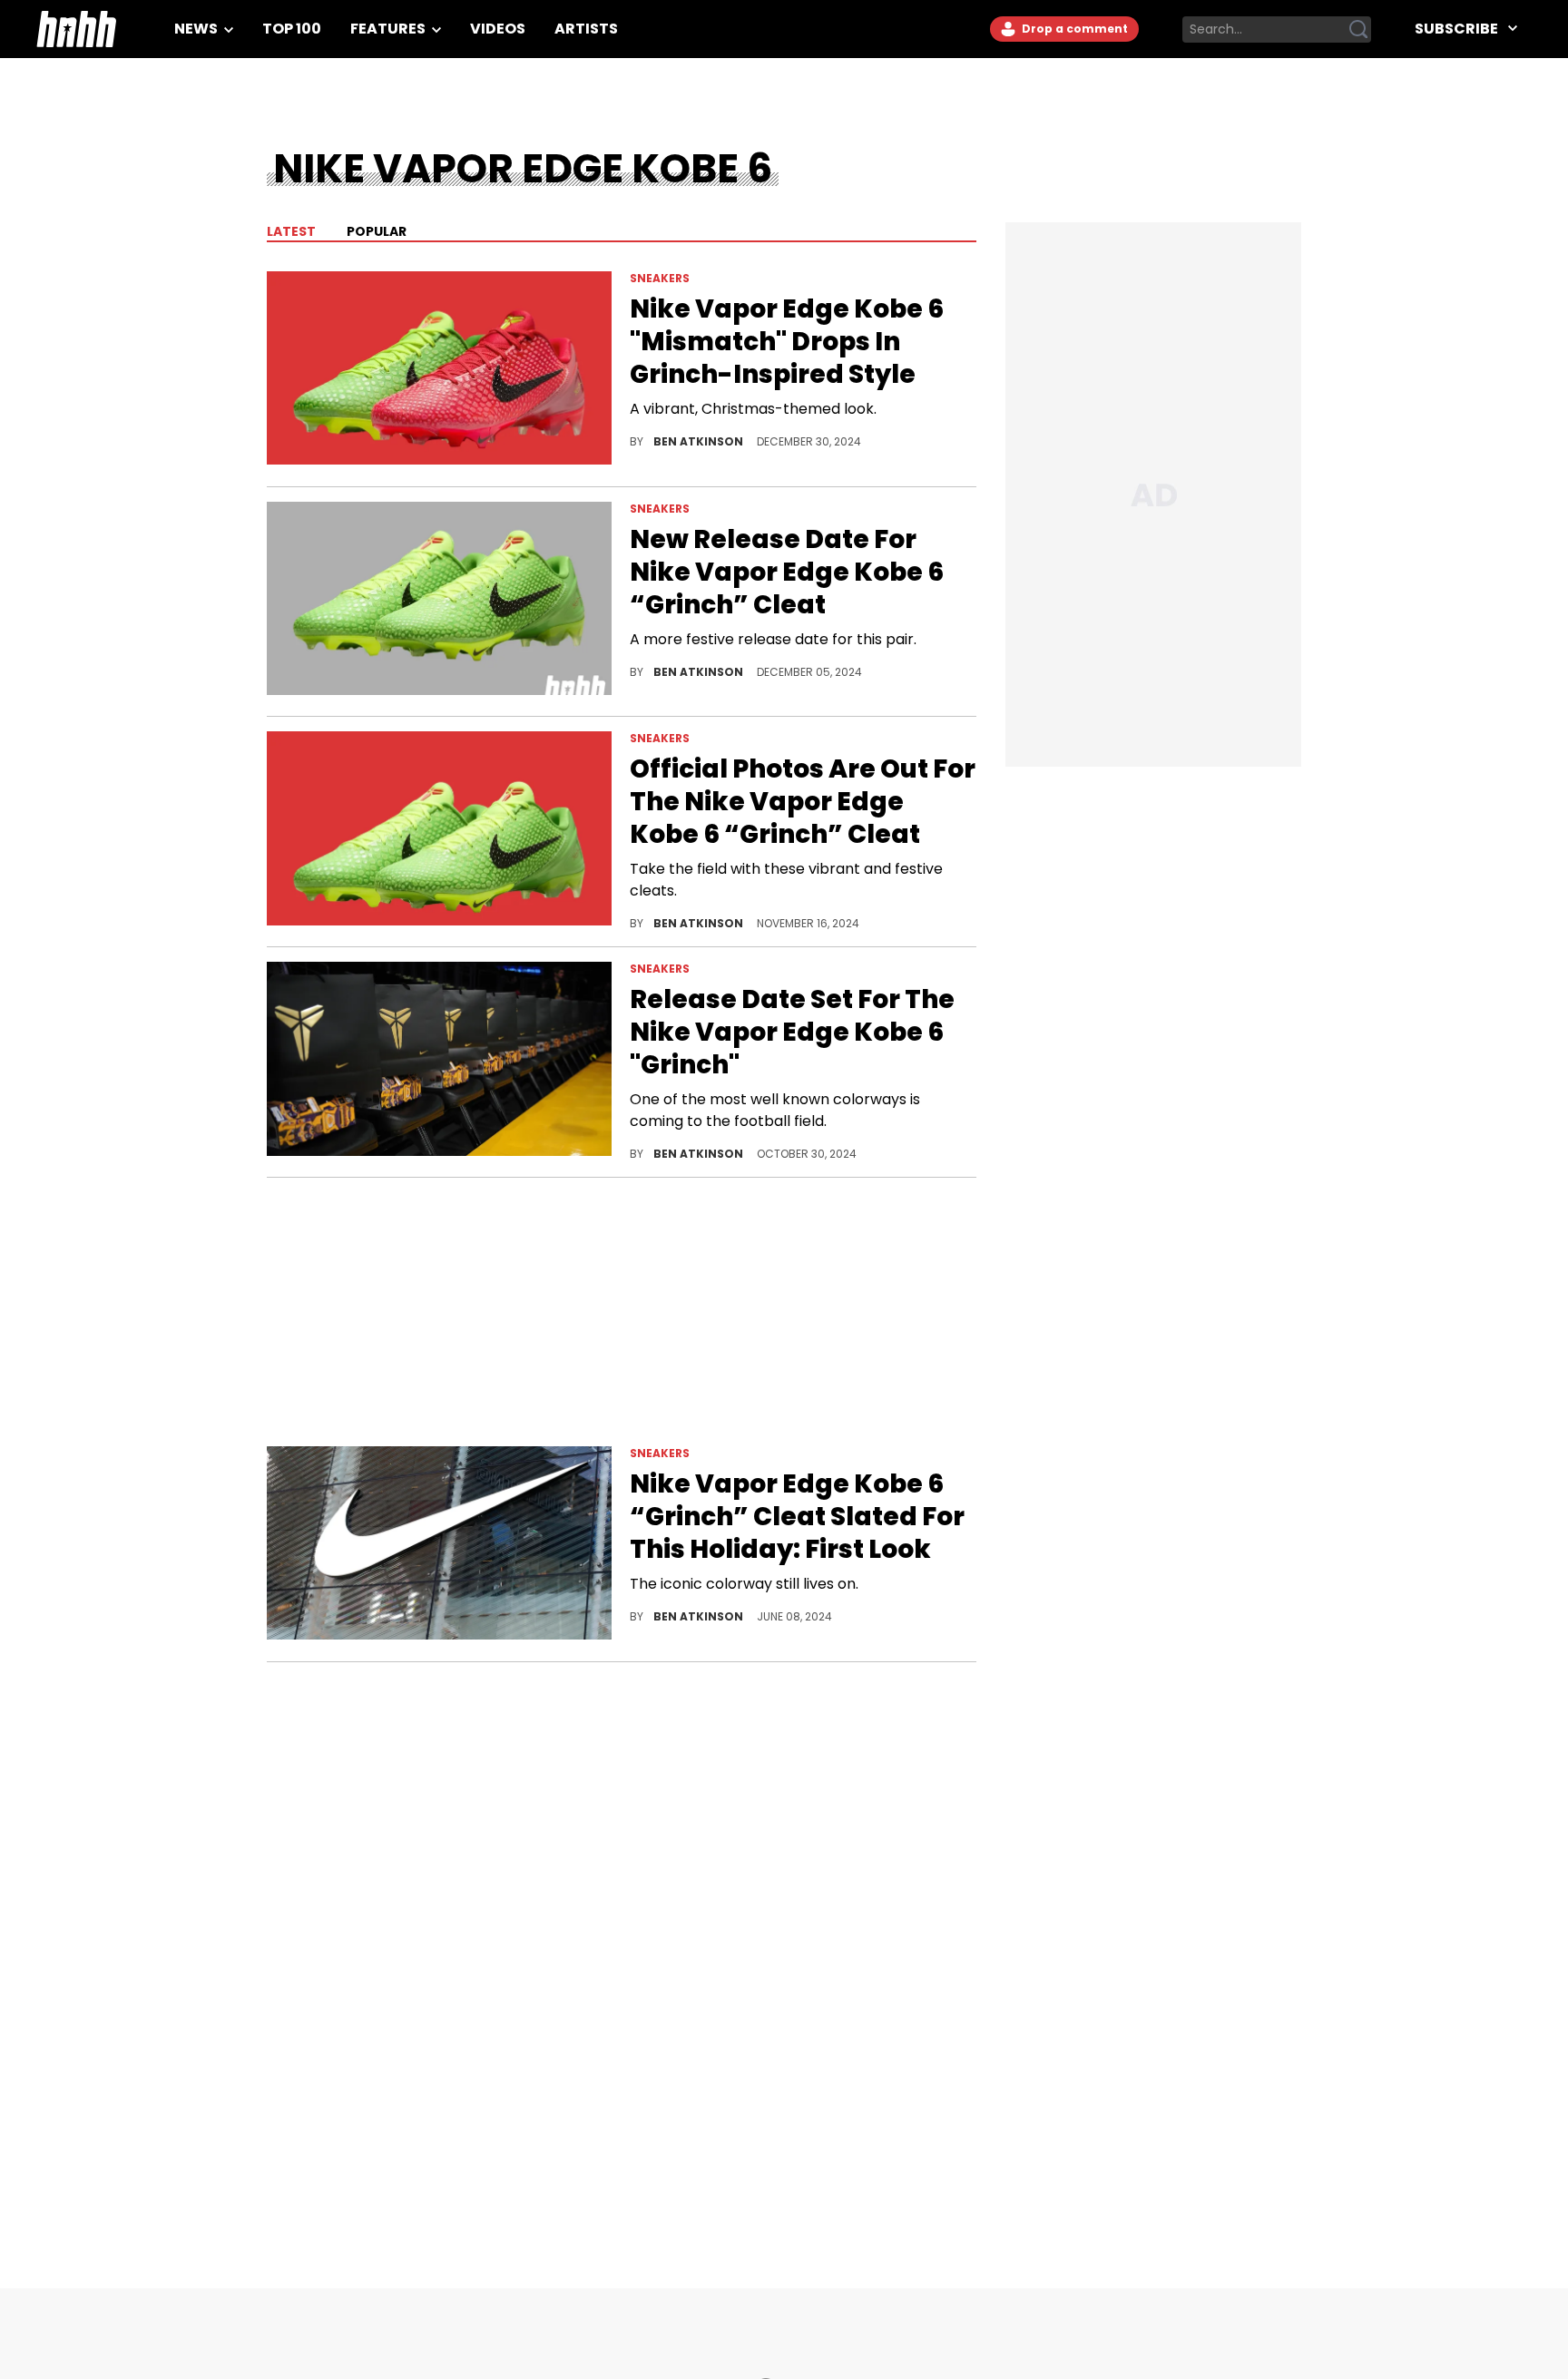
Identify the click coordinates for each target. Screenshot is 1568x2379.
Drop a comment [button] (1073, 29)
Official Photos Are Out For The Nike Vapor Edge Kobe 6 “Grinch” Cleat (803, 802)
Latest (291, 231)
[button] (439, 372)
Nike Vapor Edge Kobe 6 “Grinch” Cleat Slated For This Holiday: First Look (797, 1517)
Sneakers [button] (660, 278)
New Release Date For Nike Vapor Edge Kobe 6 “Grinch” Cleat (787, 573)
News (197, 29)
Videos (498, 29)
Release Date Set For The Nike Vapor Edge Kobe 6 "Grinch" (792, 1033)
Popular (376, 231)
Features (389, 29)
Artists (586, 29)
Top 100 (292, 29)
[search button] (1358, 29)
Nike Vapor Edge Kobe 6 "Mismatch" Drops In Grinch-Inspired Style (787, 342)
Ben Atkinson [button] (700, 441)
